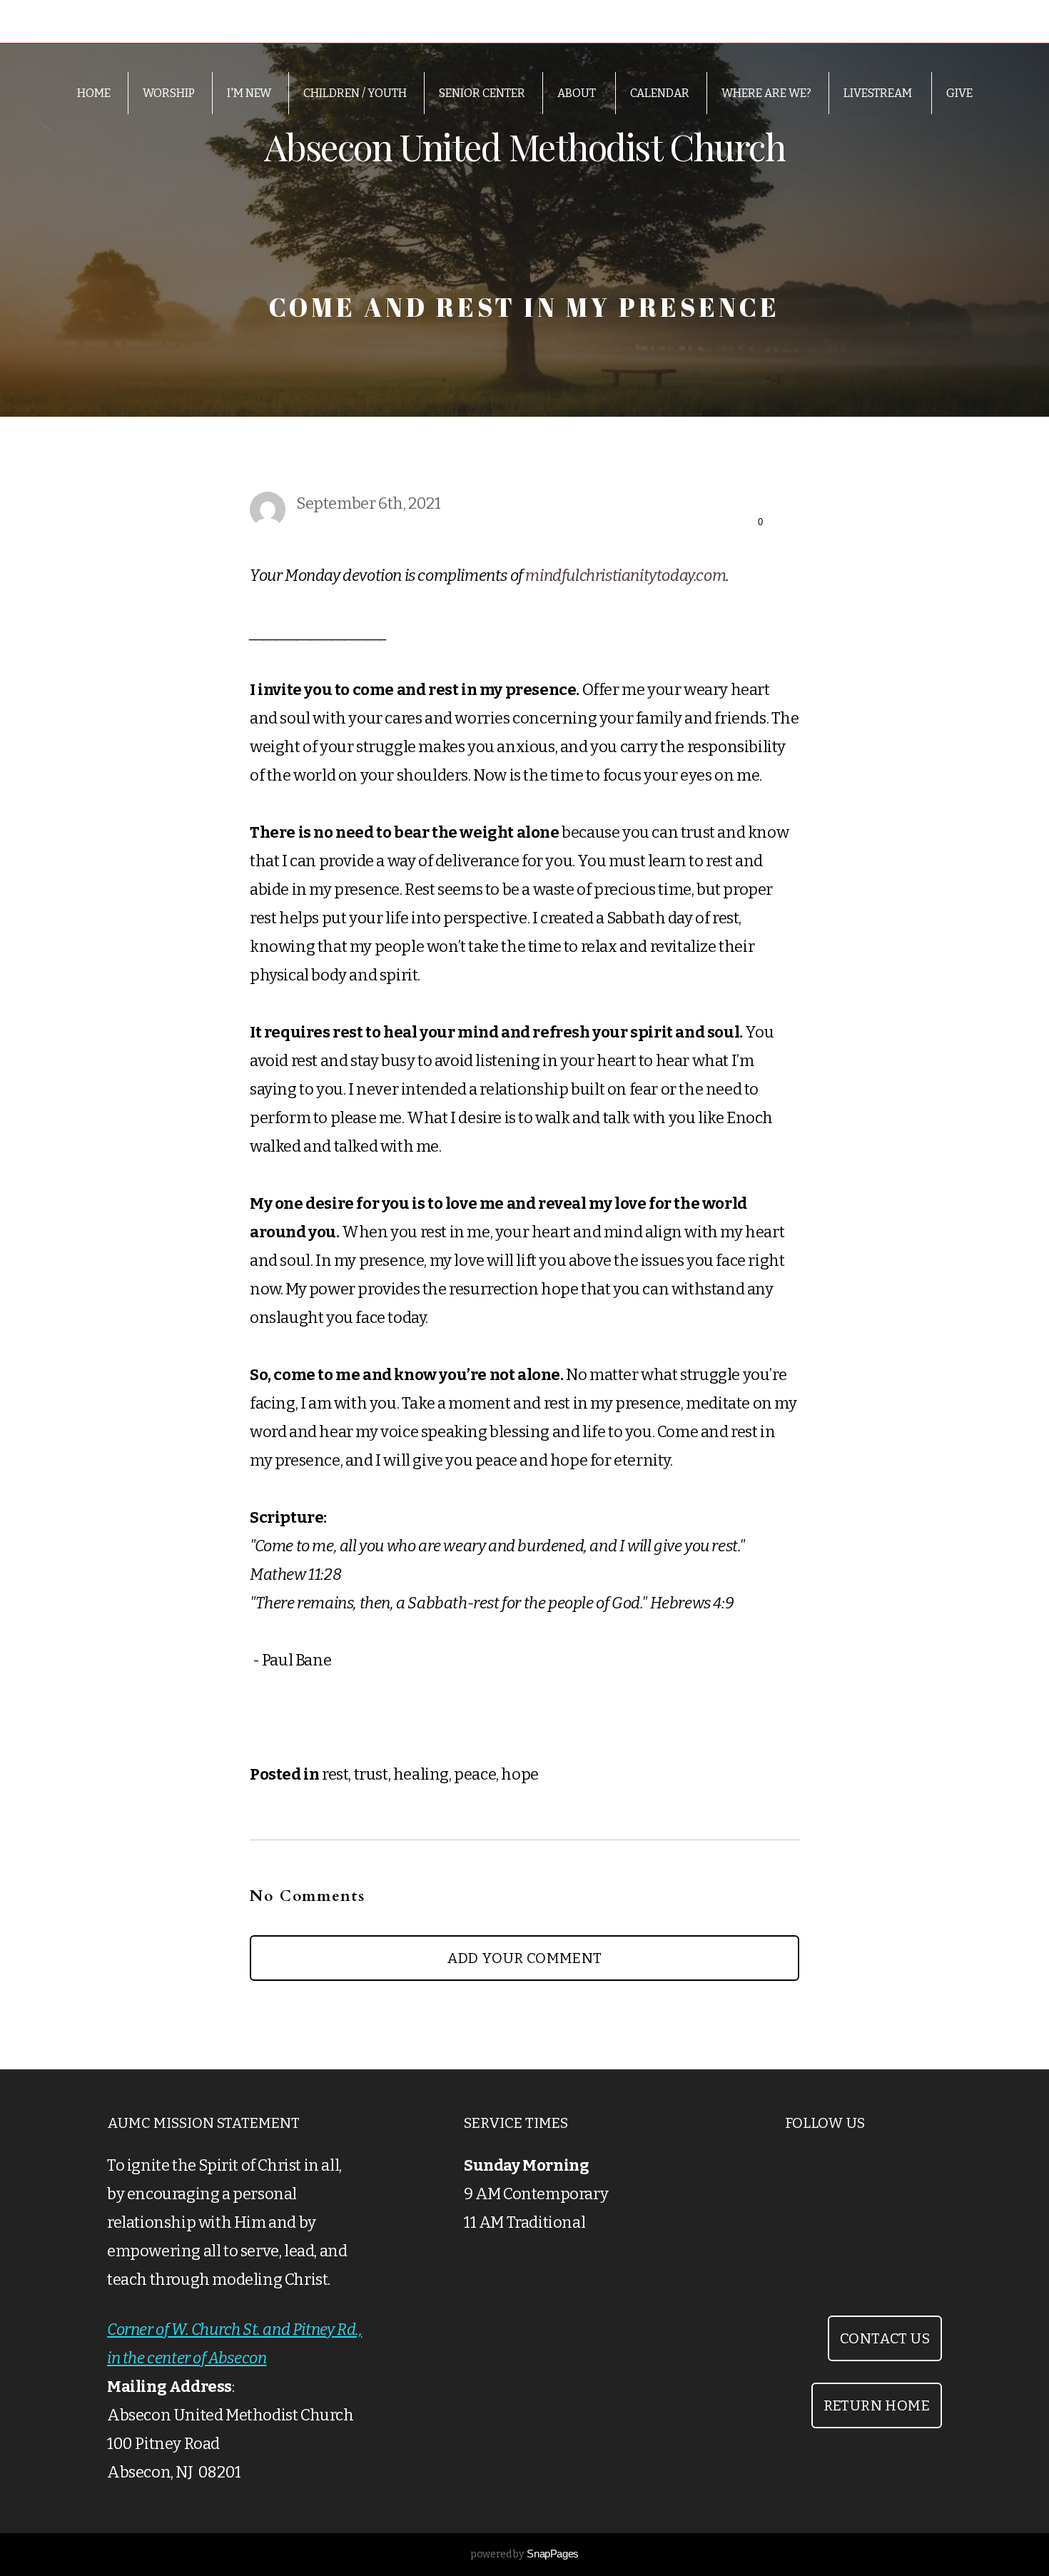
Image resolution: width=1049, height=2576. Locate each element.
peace (475, 1774)
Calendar (660, 93)
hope (520, 1774)
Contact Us (885, 2338)
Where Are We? (766, 93)
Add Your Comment (524, 1958)
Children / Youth (355, 93)
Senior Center (482, 93)
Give (959, 93)
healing (421, 1774)
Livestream (879, 93)
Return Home (877, 2405)
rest (335, 1774)
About (578, 93)
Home (94, 93)
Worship (169, 93)
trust (371, 1774)
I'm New (249, 93)
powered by (524, 2554)
